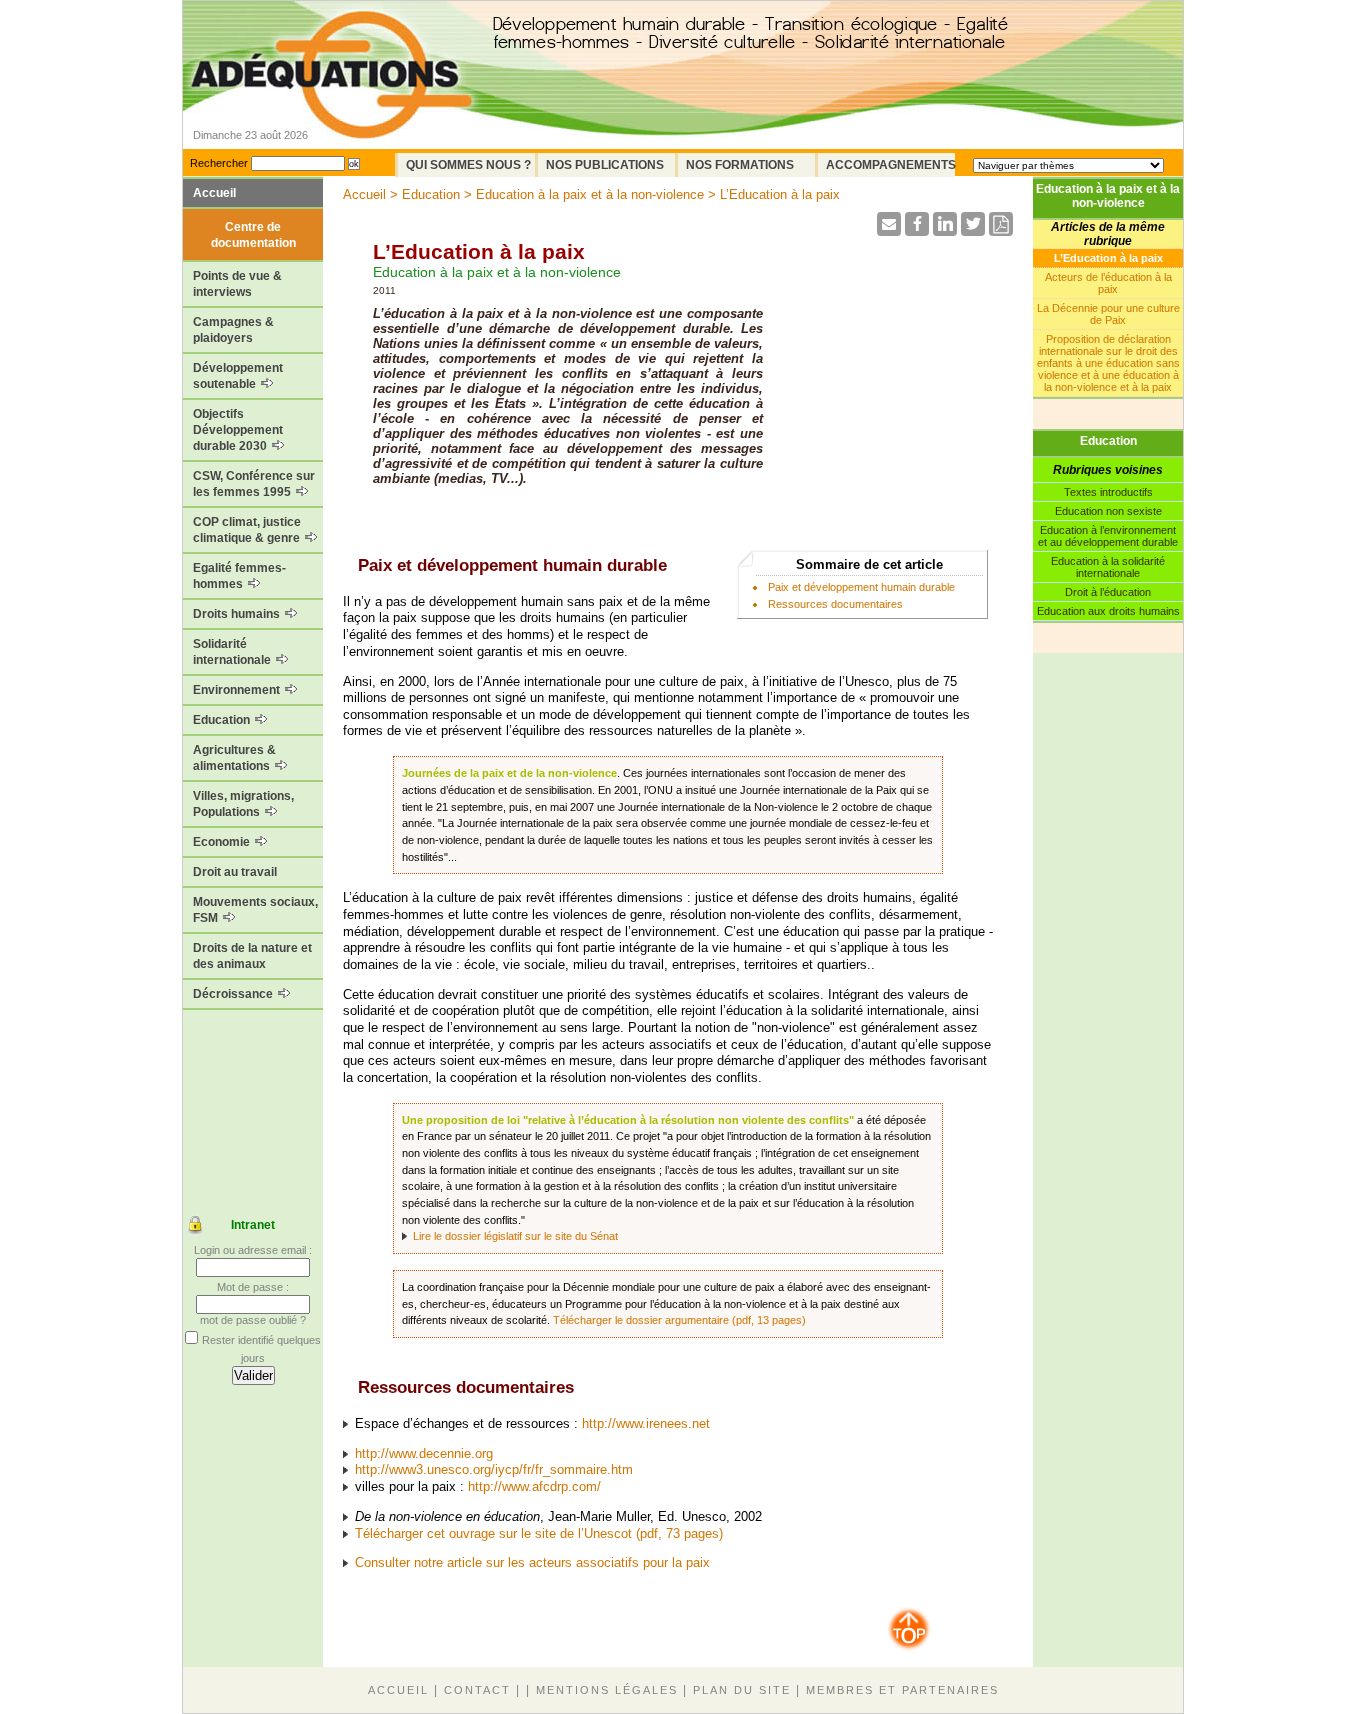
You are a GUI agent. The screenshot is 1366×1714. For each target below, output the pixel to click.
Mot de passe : (253, 1287)
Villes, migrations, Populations (243, 804)
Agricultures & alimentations (234, 758)
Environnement (238, 690)
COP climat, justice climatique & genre (248, 530)
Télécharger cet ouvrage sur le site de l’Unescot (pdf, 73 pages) (539, 1533)
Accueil (214, 193)
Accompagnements (890, 165)
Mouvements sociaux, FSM (255, 910)
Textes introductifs (1108, 492)
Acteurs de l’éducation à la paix (1108, 283)
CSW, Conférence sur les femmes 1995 (254, 484)
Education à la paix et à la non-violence (1108, 196)
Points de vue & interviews (237, 284)
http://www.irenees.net (646, 1423)
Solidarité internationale (233, 652)
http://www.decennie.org (424, 1453)
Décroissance (234, 994)
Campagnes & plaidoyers (233, 330)
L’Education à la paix (1108, 258)
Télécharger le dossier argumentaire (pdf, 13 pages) (679, 1320)
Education (223, 720)
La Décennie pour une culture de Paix (1108, 314)
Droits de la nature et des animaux (252, 956)
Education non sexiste (1108, 511)
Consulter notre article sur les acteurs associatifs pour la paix (532, 1562)
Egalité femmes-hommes (239, 576)
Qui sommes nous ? (468, 165)
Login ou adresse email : (253, 1250)
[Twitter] (973, 230)
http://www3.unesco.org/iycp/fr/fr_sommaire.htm (494, 1469)
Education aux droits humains (1108, 611)
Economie (223, 842)
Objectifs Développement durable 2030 (238, 430)
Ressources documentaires (835, 604)
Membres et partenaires (902, 1690)
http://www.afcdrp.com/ (534, 1486)
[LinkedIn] (945, 230)
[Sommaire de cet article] (350, 565)
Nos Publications (605, 165)
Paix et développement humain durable (861, 587)
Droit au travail (235, 872)
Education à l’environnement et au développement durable (1108, 536)
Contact (477, 1690)
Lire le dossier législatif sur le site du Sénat (515, 1236)
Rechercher (219, 163)
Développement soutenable (238, 376)
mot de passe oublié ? (253, 1320)
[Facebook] (917, 230)
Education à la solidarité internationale (1108, 567)
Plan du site (742, 1690)
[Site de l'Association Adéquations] (331, 103)
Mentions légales (607, 1690)
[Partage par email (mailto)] (889, 230)
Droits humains (238, 614)
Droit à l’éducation (1108, 592)
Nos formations (740, 165)
